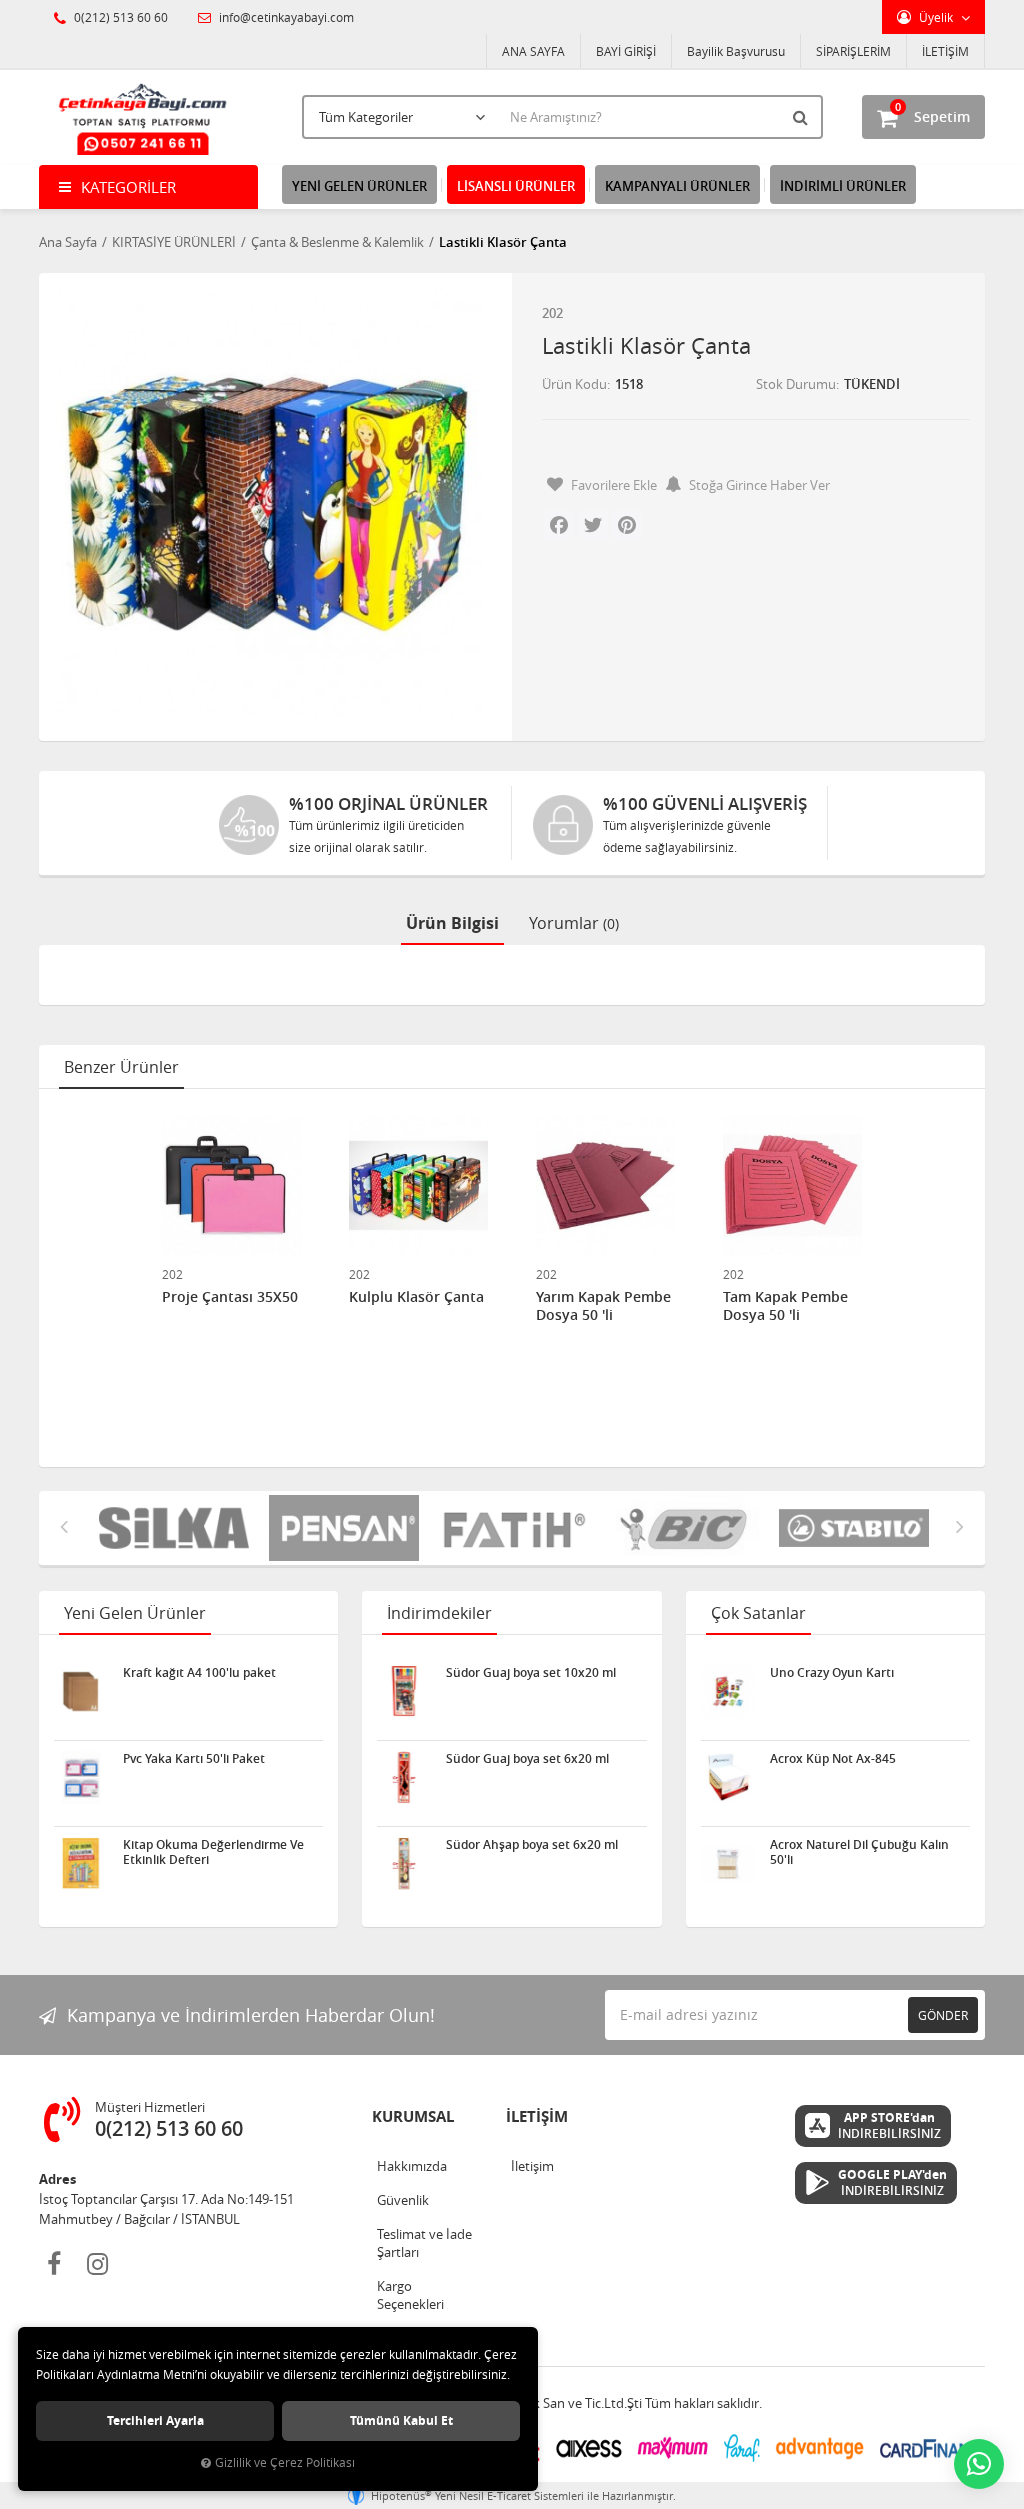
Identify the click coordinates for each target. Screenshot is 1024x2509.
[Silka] (174, 1528)
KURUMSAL (413, 2116)
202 (552, 313)
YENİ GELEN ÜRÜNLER (359, 186)
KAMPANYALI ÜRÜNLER (677, 186)
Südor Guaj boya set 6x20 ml (527, 1759)
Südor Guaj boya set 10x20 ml (531, 1673)
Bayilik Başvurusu (736, 51)
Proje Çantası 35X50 (230, 1297)
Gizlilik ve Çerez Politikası (285, 2462)
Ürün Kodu (574, 384)
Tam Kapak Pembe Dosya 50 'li (785, 1306)
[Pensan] (344, 1528)
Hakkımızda (412, 2166)
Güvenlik (403, 2200)
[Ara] (803, 117)
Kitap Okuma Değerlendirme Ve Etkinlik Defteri (213, 1852)
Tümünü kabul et (401, 2420)
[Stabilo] (854, 1528)
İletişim (532, 2166)
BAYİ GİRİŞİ (626, 51)
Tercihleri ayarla (155, 2420)
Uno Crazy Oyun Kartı (832, 1673)
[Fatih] (514, 1528)
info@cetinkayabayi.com (285, 17)
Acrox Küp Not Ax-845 (833, 1759)
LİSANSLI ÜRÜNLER (516, 186)
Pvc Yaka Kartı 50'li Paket (194, 1759)
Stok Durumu (796, 384)
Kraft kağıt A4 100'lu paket (199, 1673)
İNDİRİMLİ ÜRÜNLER (843, 186)
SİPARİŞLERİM (853, 51)
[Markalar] (684, 1528)
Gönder (943, 2015)
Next (960, 1526)
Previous (64, 1526)
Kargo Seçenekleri (410, 2295)
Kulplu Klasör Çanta (416, 1297)
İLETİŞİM (945, 51)
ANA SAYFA (533, 51)
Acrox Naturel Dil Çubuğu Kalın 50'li (859, 1852)
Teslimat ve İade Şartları (424, 2243)
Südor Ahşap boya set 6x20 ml (532, 1845)
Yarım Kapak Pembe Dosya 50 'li (603, 1306)
